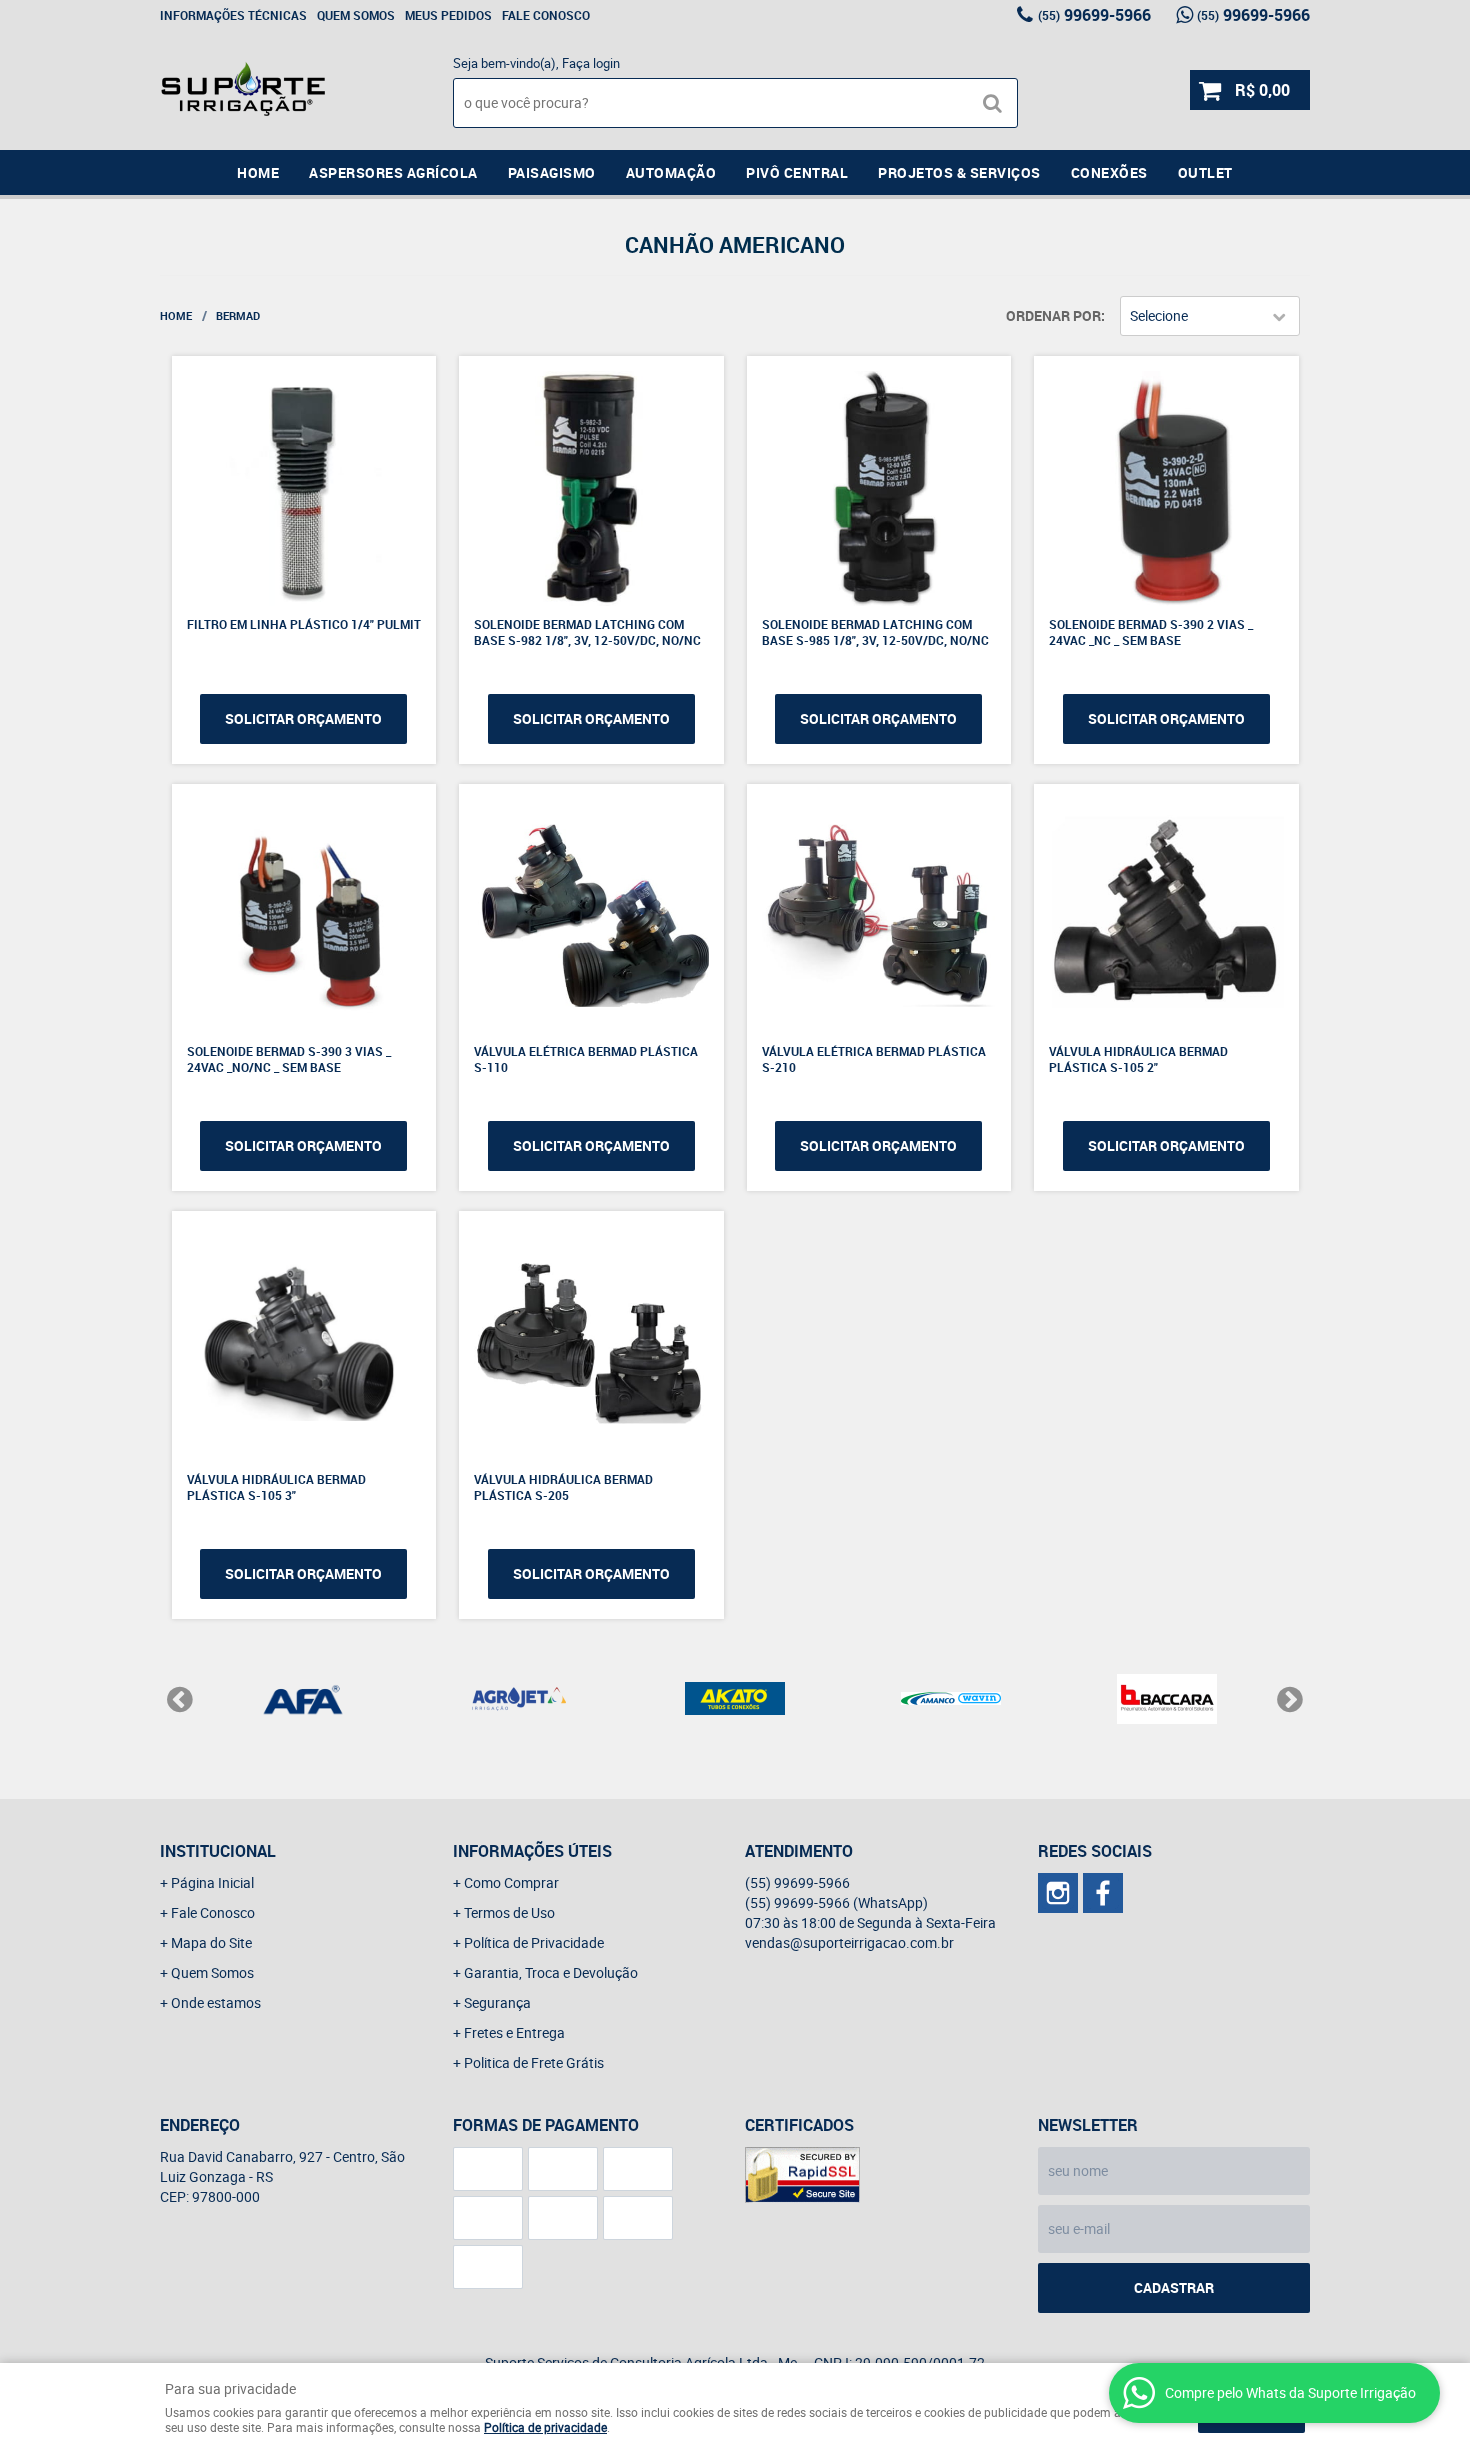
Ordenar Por (1053, 315)
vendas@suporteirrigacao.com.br (849, 1942)
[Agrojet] (519, 1699)
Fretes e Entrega (514, 2032)
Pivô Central (797, 172)
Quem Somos (356, 15)
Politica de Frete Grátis (534, 2062)
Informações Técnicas (233, 15)
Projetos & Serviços (959, 172)
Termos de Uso (509, 1912)
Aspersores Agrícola (393, 172)
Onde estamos (216, 2002)
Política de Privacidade (534, 1942)
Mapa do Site (211, 1942)
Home (258, 172)
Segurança (497, 2002)
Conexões (1109, 172)
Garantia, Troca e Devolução (551, 1972)
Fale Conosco (546, 15)
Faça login (591, 63)
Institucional (218, 1851)
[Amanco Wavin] (951, 1699)
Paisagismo (552, 172)
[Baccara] (1167, 1699)
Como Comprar (511, 1882)
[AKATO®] (735, 1699)
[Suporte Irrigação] (1103, 1893)
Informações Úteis (532, 1851)
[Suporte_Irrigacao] (1058, 1893)
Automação (671, 172)
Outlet (1205, 172)
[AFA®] (303, 1699)
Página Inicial (212, 1882)
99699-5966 (1094, 15)
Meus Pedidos (448, 15)
